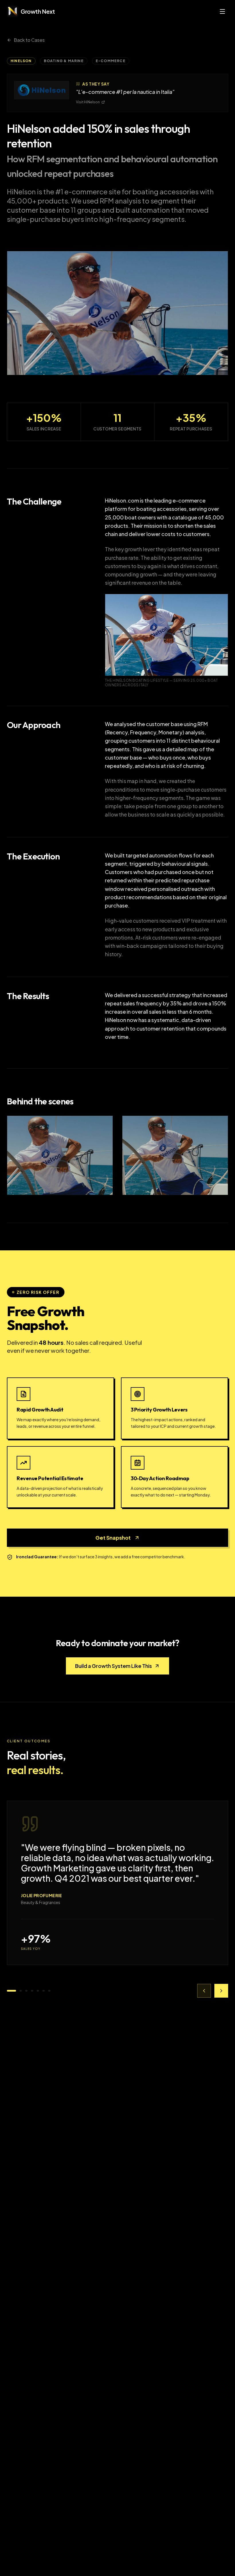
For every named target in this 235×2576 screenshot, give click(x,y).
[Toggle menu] (222, 11)
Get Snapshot (113, 1538)
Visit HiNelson (88, 102)
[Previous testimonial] (204, 1991)
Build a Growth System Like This (113, 1666)
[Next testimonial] (221, 1991)
